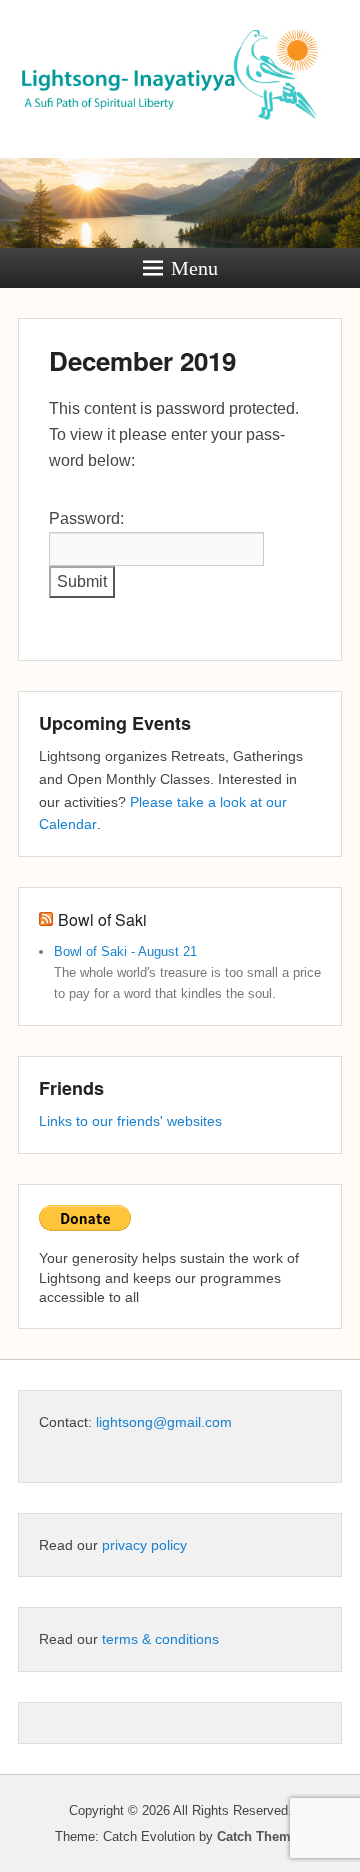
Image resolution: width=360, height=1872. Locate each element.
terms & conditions (160, 1639)
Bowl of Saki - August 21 (125, 951)
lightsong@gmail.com (164, 1422)
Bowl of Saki (102, 919)
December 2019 (142, 360)
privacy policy (144, 1545)
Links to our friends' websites (130, 1121)
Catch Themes (261, 1836)
